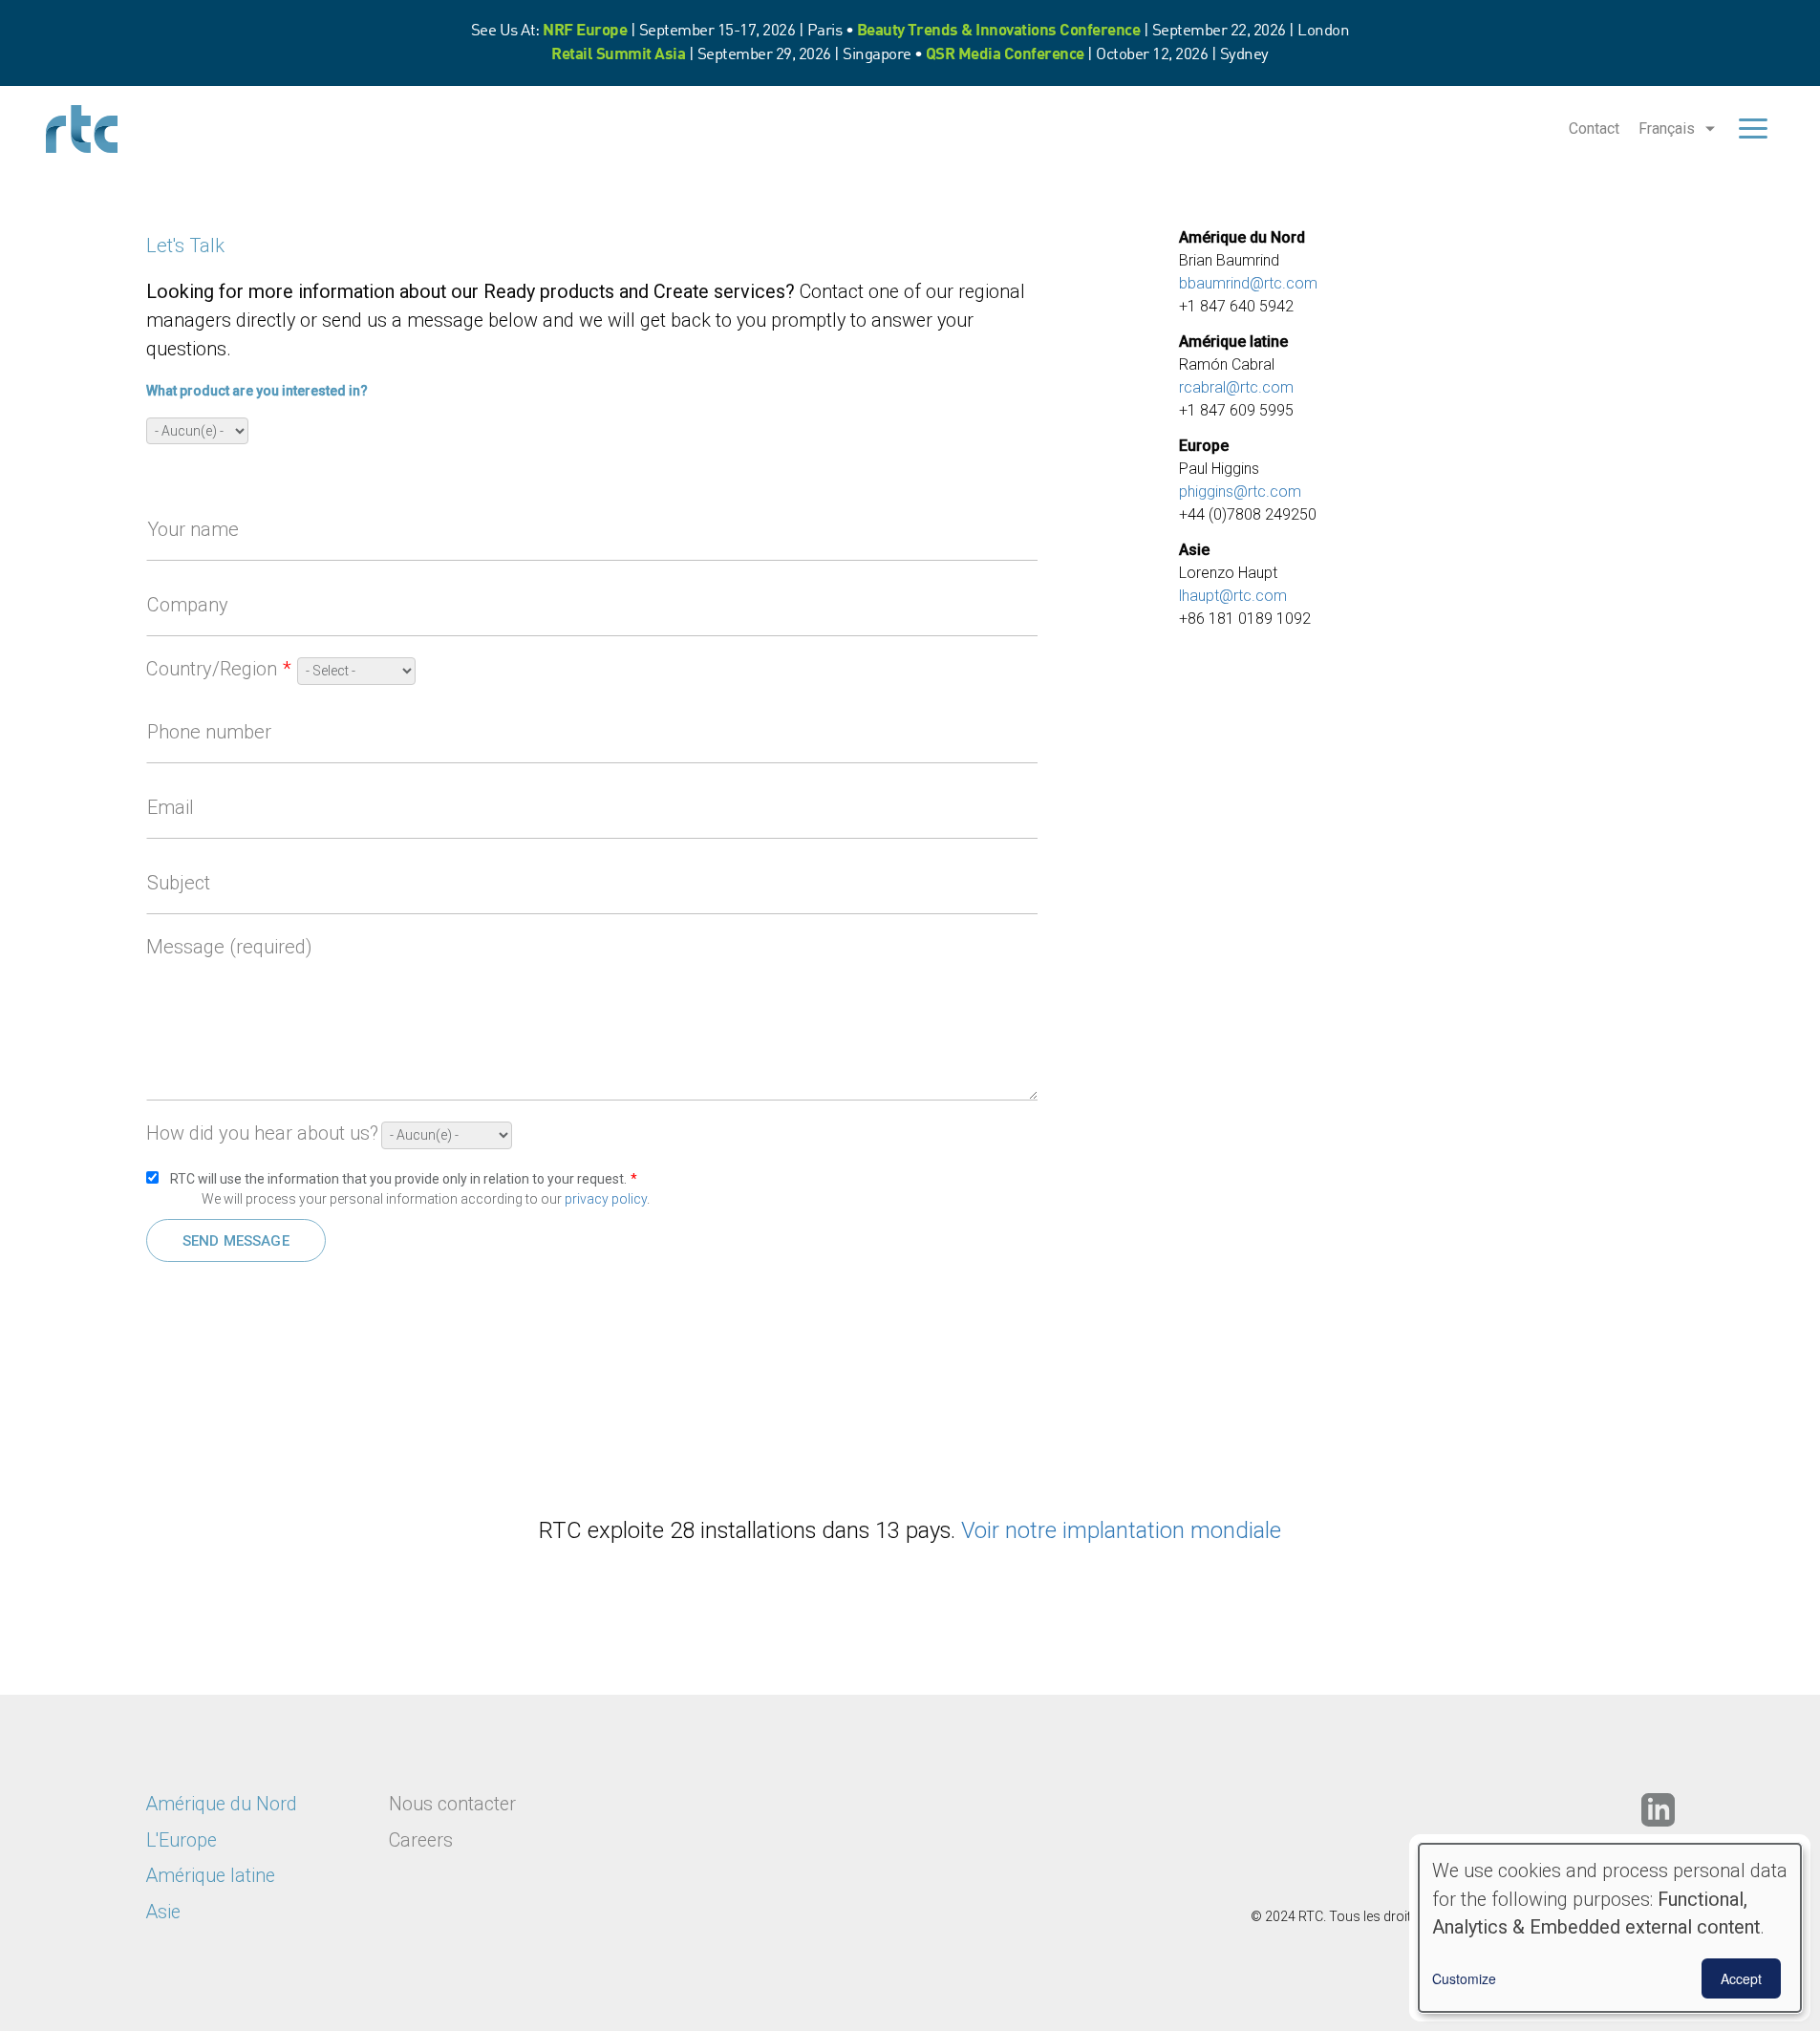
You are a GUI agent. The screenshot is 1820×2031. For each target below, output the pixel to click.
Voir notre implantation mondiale (1121, 1530)
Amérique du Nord (222, 1804)
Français (1667, 128)
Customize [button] (1464, 1978)
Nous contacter (452, 1804)
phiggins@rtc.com (1240, 492)
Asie (163, 1912)
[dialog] (1610, 1928)
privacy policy (606, 1199)
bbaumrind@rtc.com (1248, 283)
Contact (1594, 128)
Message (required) (229, 947)
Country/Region (212, 669)
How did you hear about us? (262, 1133)
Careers (421, 1840)
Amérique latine (211, 1876)
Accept (1741, 1978)
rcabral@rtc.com (1236, 387)
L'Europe (182, 1840)
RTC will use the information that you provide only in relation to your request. (398, 1179)
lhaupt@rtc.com (1233, 596)
